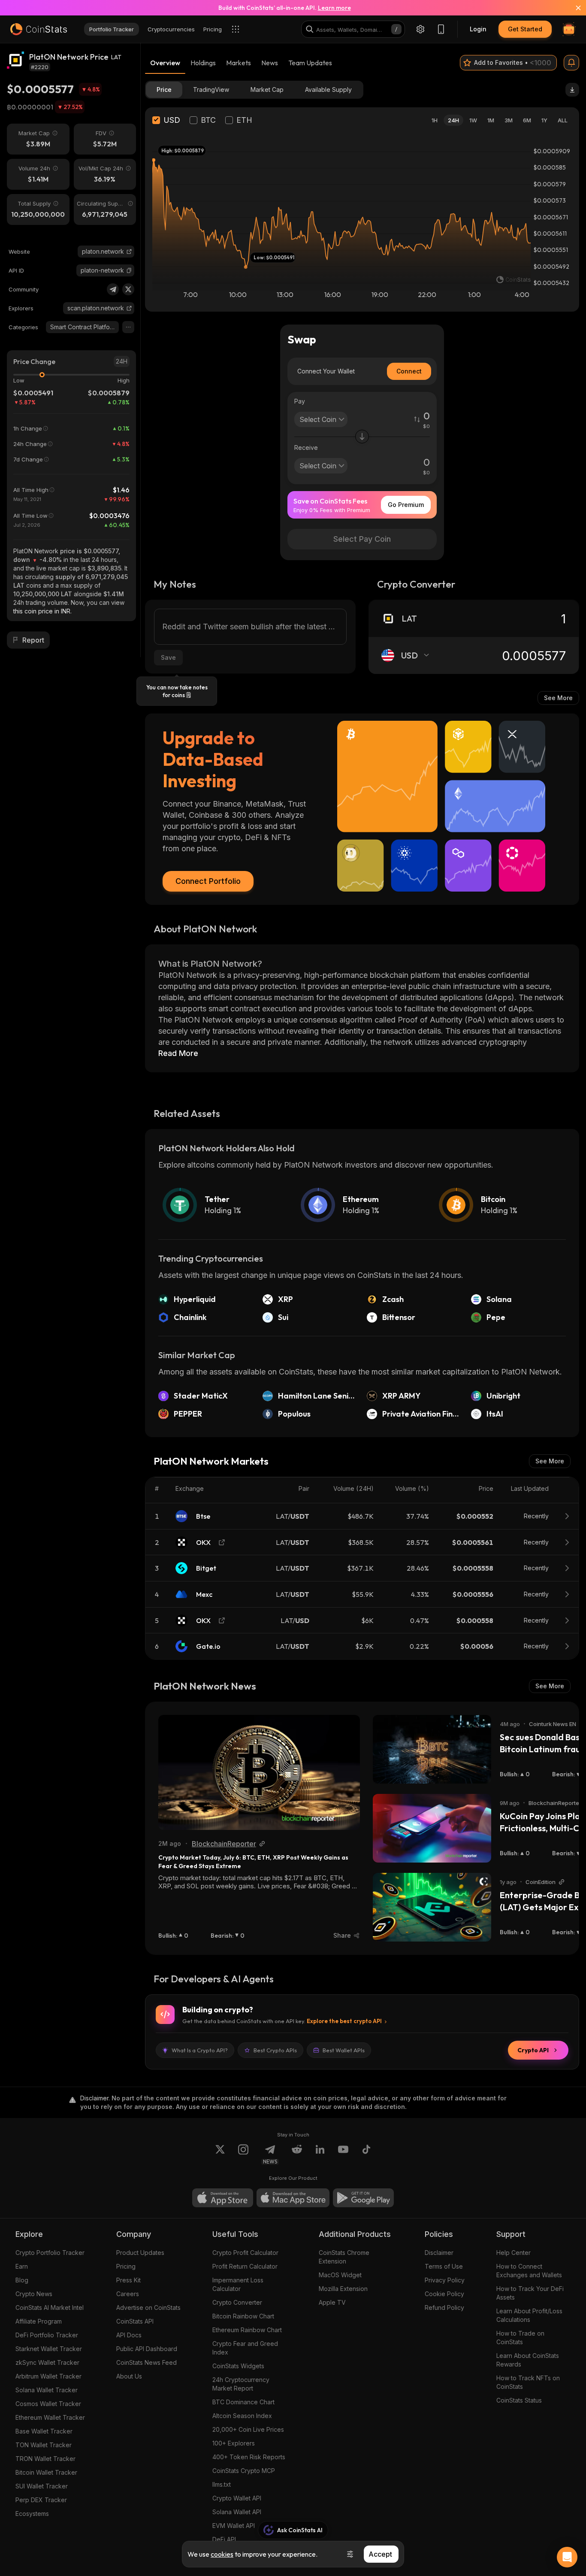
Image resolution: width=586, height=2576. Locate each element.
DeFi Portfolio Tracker (47, 2335)
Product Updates (140, 2253)
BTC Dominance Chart (243, 2402)
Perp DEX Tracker (41, 2500)
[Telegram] (113, 289)
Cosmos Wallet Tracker (48, 2404)
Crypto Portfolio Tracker (50, 2253)
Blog (22, 2280)
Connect (409, 371)
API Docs (129, 2335)
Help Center (514, 2253)
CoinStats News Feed (146, 2362)
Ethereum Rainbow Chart (247, 2330)
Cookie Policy (444, 2294)
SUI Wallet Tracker (42, 2486)
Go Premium (406, 505)
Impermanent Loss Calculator (238, 2284)
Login (478, 29)
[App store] (223, 2198)
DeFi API (224, 2539)
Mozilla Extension (343, 2289)
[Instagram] (243, 2154)
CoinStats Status (519, 2400)
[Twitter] (128, 289)
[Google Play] (363, 2198)
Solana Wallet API (237, 2512)
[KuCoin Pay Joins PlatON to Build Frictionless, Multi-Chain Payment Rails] (432, 1828)
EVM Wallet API (234, 2526)
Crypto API (533, 2050)
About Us (129, 2376)
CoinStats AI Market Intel (50, 2307)
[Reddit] (297, 2154)
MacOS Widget (340, 2275)
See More (558, 698)
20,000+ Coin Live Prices (248, 2429)
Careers (128, 2294)
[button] (129, 270)
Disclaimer (439, 2253)
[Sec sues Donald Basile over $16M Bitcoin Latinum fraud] (432, 1749)
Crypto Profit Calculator (245, 2253)
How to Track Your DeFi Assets (530, 2293)
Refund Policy (444, 2307)
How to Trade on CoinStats (520, 2338)
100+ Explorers (234, 2443)
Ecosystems (32, 2514)
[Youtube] (343, 2154)
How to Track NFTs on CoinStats (528, 2382)
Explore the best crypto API (344, 2021)
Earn (22, 2266)
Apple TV (332, 2302)
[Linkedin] (320, 2154)
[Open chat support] (567, 2557)
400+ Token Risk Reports (249, 2457)
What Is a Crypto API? (200, 2050)
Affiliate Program (39, 2321)
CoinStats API (135, 2321)
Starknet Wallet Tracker (49, 2349)
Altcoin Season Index (242, 2416)
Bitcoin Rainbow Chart (243, 2316)
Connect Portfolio (208, 881)
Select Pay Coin (362, 539)
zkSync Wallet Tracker (47, 2362)
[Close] (573, 8)
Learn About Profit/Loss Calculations (529, 2315)
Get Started (525, 29)
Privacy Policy (445, 2280)
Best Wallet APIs (344, 2050)
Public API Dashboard (147, 2349)
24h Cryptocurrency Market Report (241, 2384)
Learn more (334, 8)
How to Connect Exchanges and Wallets (529, 2271)
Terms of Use (444, 2266)
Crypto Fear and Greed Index (245, 2348)
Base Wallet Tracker (44, 2431)
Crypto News (34, 2294)
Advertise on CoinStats (148, 2307)
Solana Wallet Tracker (47, 2390)
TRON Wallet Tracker (45, 2459)
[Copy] (129, 270)
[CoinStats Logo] (39, 29)
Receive (306, 448)
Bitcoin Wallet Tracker (46, 2472)
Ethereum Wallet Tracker (50, 2417)
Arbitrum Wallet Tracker (48, 2376)
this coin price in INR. (42, 611)
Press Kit (128, 2280)
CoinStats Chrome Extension (344, 2257)
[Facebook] (366, 2154)
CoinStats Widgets (238, 2366)
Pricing (126, 2266)
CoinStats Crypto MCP (244, 2471)
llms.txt (222, 2484)
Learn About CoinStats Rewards (528, 2360)
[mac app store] (293, 2198)
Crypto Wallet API (237, 2498)
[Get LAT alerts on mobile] (571, 63)
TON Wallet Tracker (44, 2445)
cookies (222, 2554)
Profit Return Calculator (245, 2266)
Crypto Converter (237, 2302)
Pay (300, 401)
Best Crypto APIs (275, 2050)
